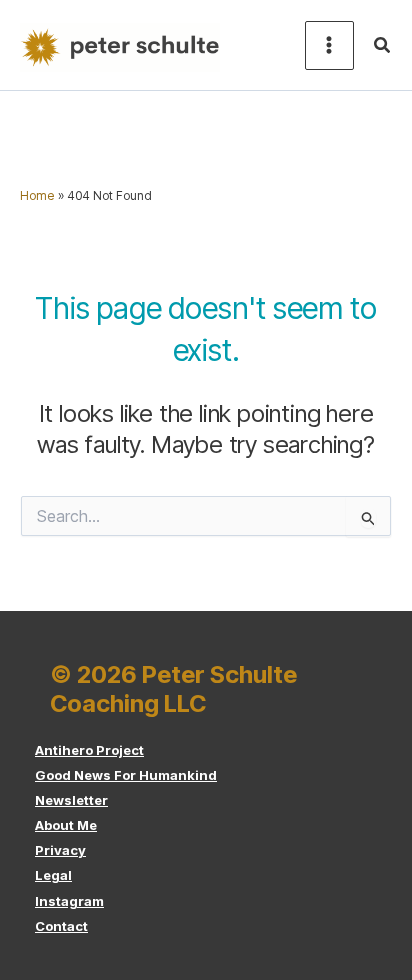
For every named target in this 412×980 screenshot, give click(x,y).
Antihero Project (89, 750)
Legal (53, 875)
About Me (66, 825)
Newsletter (71, 800)
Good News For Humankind (126, 775)
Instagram (69, 901)
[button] (383, 45)
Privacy (60, 850)
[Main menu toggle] (329, 45)
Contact (61, 926)
